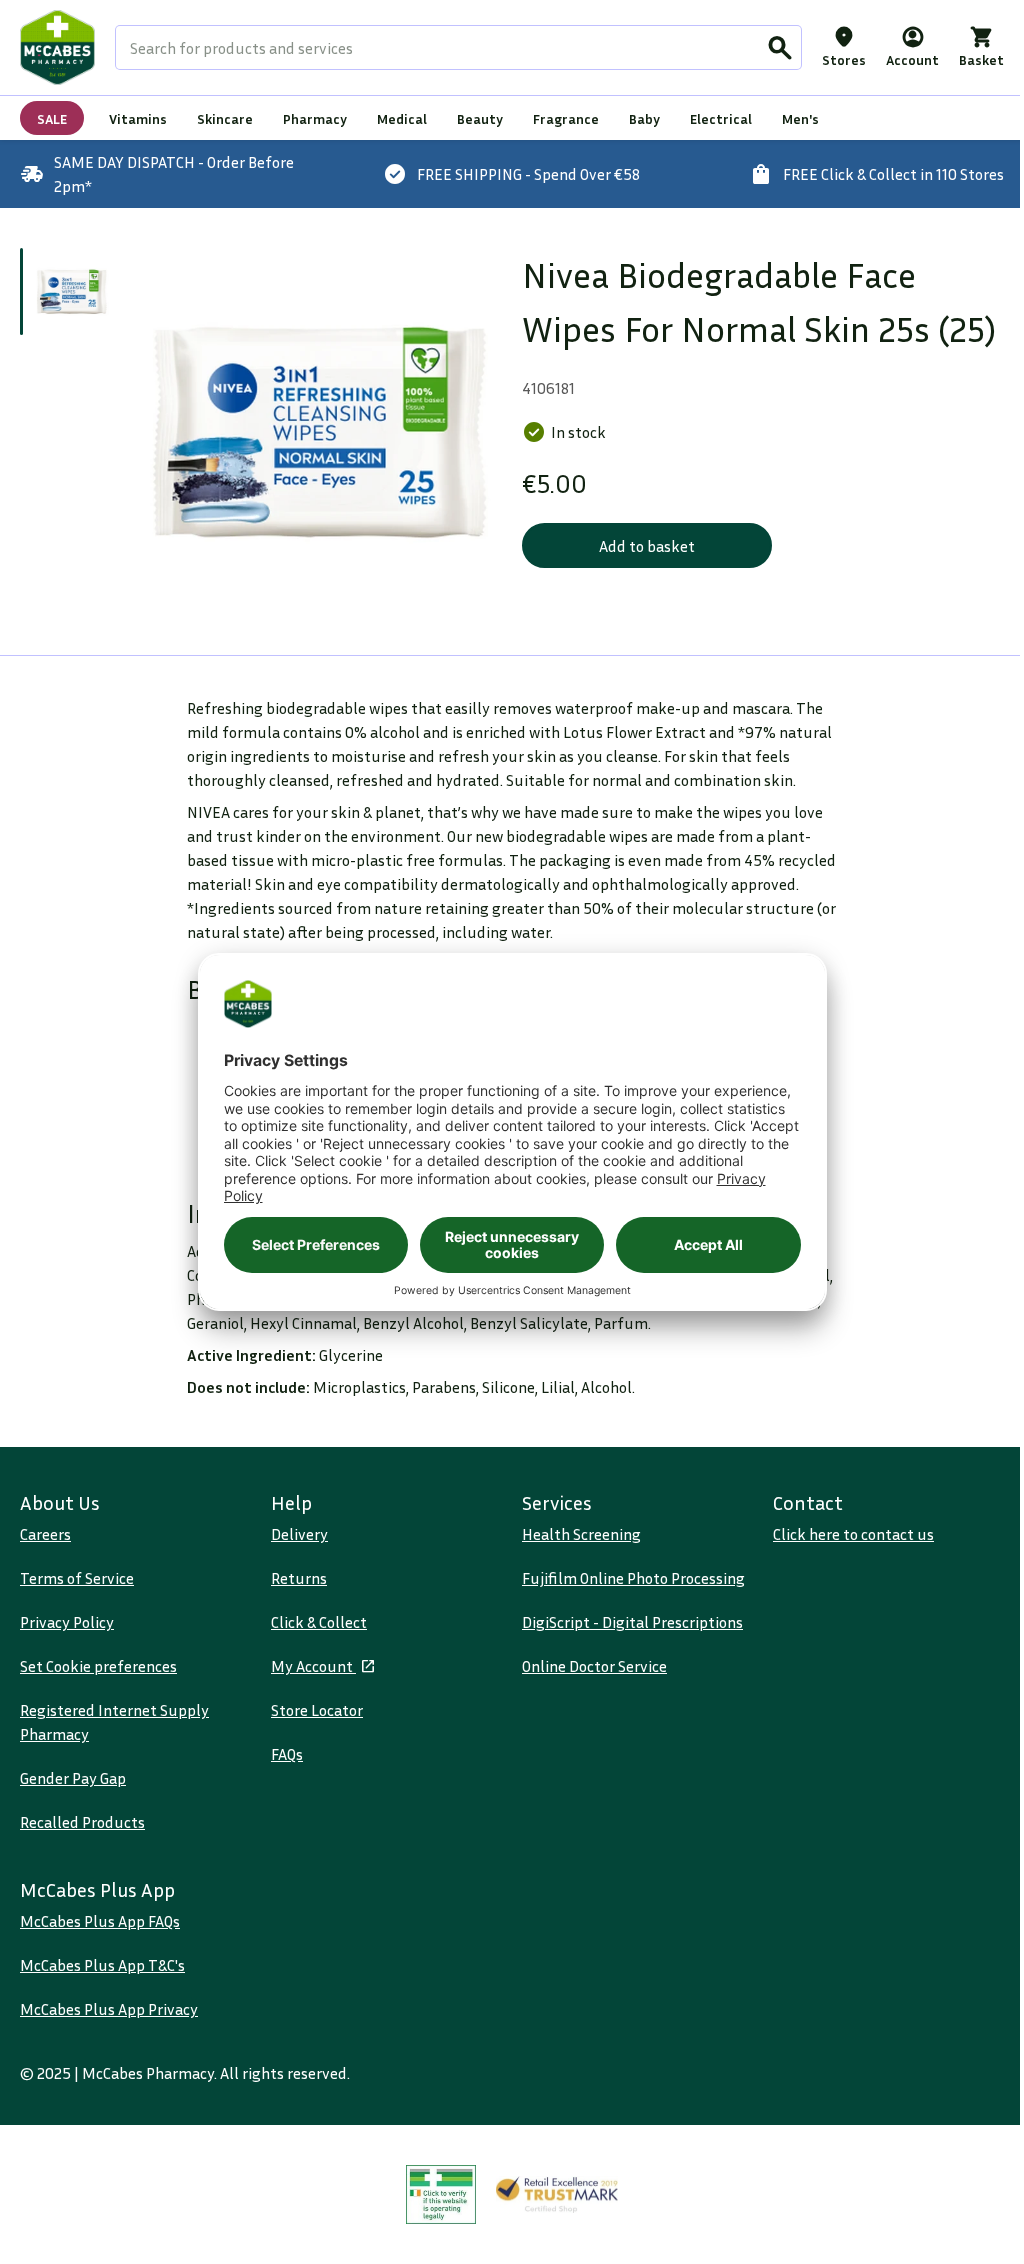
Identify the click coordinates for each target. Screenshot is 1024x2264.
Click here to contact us (853, 1534)
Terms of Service (77, 1578)
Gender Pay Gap (73, 1778)
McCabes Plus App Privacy (109, 2009)
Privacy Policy (67, 1622)
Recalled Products (82, 1822)
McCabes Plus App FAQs (100, 1921)
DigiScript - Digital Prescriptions (632, 1622)
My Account (313, 1666)
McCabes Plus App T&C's (102, 1965)
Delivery (299, 1534)
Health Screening (581, 1534)
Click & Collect (319, 1622)
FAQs (287, 1754)
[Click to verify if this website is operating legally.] (441, 2194)
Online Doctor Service (594, 1666)
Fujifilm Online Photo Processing (633, 1578)
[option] (318, 431)
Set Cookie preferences (98, 1666)
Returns (299, 1578)
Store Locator (317, 1710)
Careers (45, 1534)
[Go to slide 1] (71, 291)
